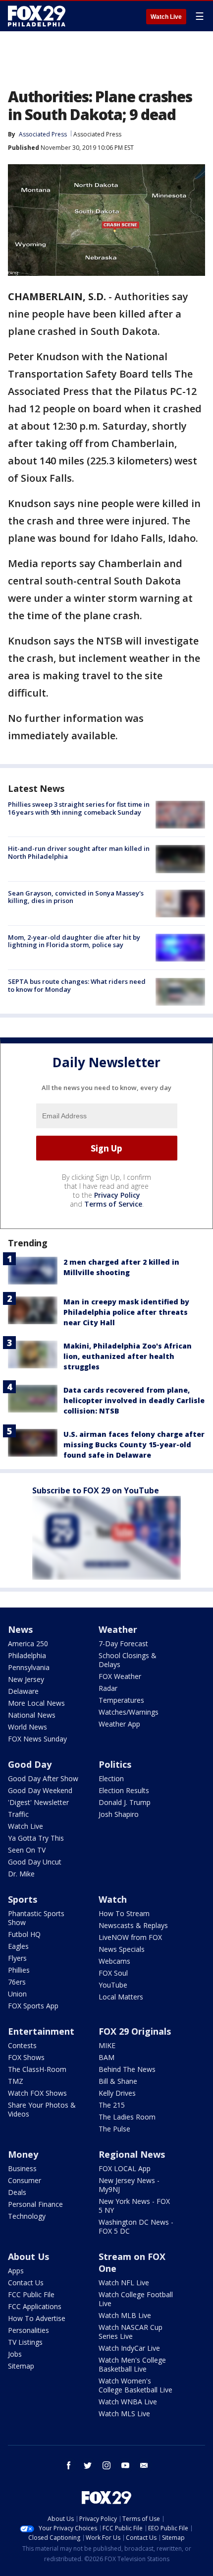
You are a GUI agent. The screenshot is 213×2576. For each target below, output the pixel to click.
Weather (118, 1629)
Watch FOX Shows (37, 2093)
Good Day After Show (43, 1778)
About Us (28, 2256)
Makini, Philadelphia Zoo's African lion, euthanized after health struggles (128, 1356)
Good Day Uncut (35, 1862)
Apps (16, 2271)
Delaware (23, 1691)
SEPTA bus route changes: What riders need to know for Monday (77, 985)
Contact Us (26, 2283)
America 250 (28, 1643)
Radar (108, 1688)
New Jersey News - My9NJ (129, 2185)
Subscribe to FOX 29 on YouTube (96, 1490)
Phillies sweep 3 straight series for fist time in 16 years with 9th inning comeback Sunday (79, 808)
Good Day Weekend (40, 1790)
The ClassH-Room (37, 2069)
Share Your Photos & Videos (42, 2109)
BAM (106, 2057)
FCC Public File (31, 2294)
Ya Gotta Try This (36, 1838)
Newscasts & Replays (133, 1925)
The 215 (112, 2105)
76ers (17, 1982)
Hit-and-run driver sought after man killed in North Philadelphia (79, 852)
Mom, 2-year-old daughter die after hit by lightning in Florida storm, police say (74, 941)
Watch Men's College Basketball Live (132, 2364)
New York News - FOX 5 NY (134, 2206)
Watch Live (166, 17)
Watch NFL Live (124, 2283)
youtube (125, 2465)
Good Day (30, 1764)
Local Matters (121, 1997)
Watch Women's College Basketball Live (135, 2385)
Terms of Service (113, 1204)
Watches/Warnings (129, 1712)
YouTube (113, 1985)
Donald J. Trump (125, 1802)
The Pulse (114, 2129)
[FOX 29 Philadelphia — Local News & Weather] (37, 16)
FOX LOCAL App (125, 2168)
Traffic (18, 1814)
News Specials (122, 1949)
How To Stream (124, 1913)
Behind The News (127, 2069)
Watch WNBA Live (128, 2402)
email (144, 2465)
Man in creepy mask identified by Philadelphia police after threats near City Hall (126, 1312)
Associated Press (97, 134)
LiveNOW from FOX (130, 1937)
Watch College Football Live (136, 2299)
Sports (23, 1899)
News (20, 1629)
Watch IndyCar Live (129, 2348)
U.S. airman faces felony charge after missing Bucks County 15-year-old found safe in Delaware (134, 1445)
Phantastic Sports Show (36, 1918)
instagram (106, 2465)
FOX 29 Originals (135, 2031)
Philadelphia (27, 1655)
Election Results (124, 1790)
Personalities (28, 2330)
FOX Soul (113, 1973)
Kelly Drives (117, 2093)
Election (111, 1778)
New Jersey (26, 1679)
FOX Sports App (33, 2006)
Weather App (119, 1724)
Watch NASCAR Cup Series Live (131, 2332)
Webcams (114, 1961)
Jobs (15, 2354)
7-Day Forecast (123, 1643)
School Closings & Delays (128, 1660)
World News (27, 1727)
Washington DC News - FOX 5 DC (136, 2226)
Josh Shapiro (119, 1814)
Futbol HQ (24, 1934)
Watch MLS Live (124, 2414)
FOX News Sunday (37, 1739)
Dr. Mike (21, 1874)
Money (23, 2154)
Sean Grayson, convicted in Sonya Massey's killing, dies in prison (76, 897)
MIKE (107, 2045)
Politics (115, 1764)
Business (22, 2168)
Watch (113, 1899)
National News (32, 1715)
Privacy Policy (117, 1195)
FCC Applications (35, 2306)
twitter (88, 2465)
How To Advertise (37, 2318)
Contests (22, 2045)
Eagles (18, 1946)
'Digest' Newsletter (38, 1802)
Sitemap (21, 2366)
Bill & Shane (118, 2081)
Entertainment (41, 2031)
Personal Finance (35, 2204)
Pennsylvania (29, 1667)
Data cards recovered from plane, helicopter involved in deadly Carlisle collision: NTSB (134, 1400)
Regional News (132, 2154)
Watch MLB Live (125, 2315)
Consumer (25, 2180)
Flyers (17, 1958)
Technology (27, 2216)
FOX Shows (26, 2057)
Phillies (19, 1970)
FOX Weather (120, 1676)
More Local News (36, 1703)
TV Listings (25, 2342)
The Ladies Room (127, 2117)
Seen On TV (27, 1850)
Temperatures (121, 1700)
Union (17, 1994)
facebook (69, 2465)
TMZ (16, 2081)
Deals (17, 2192)
